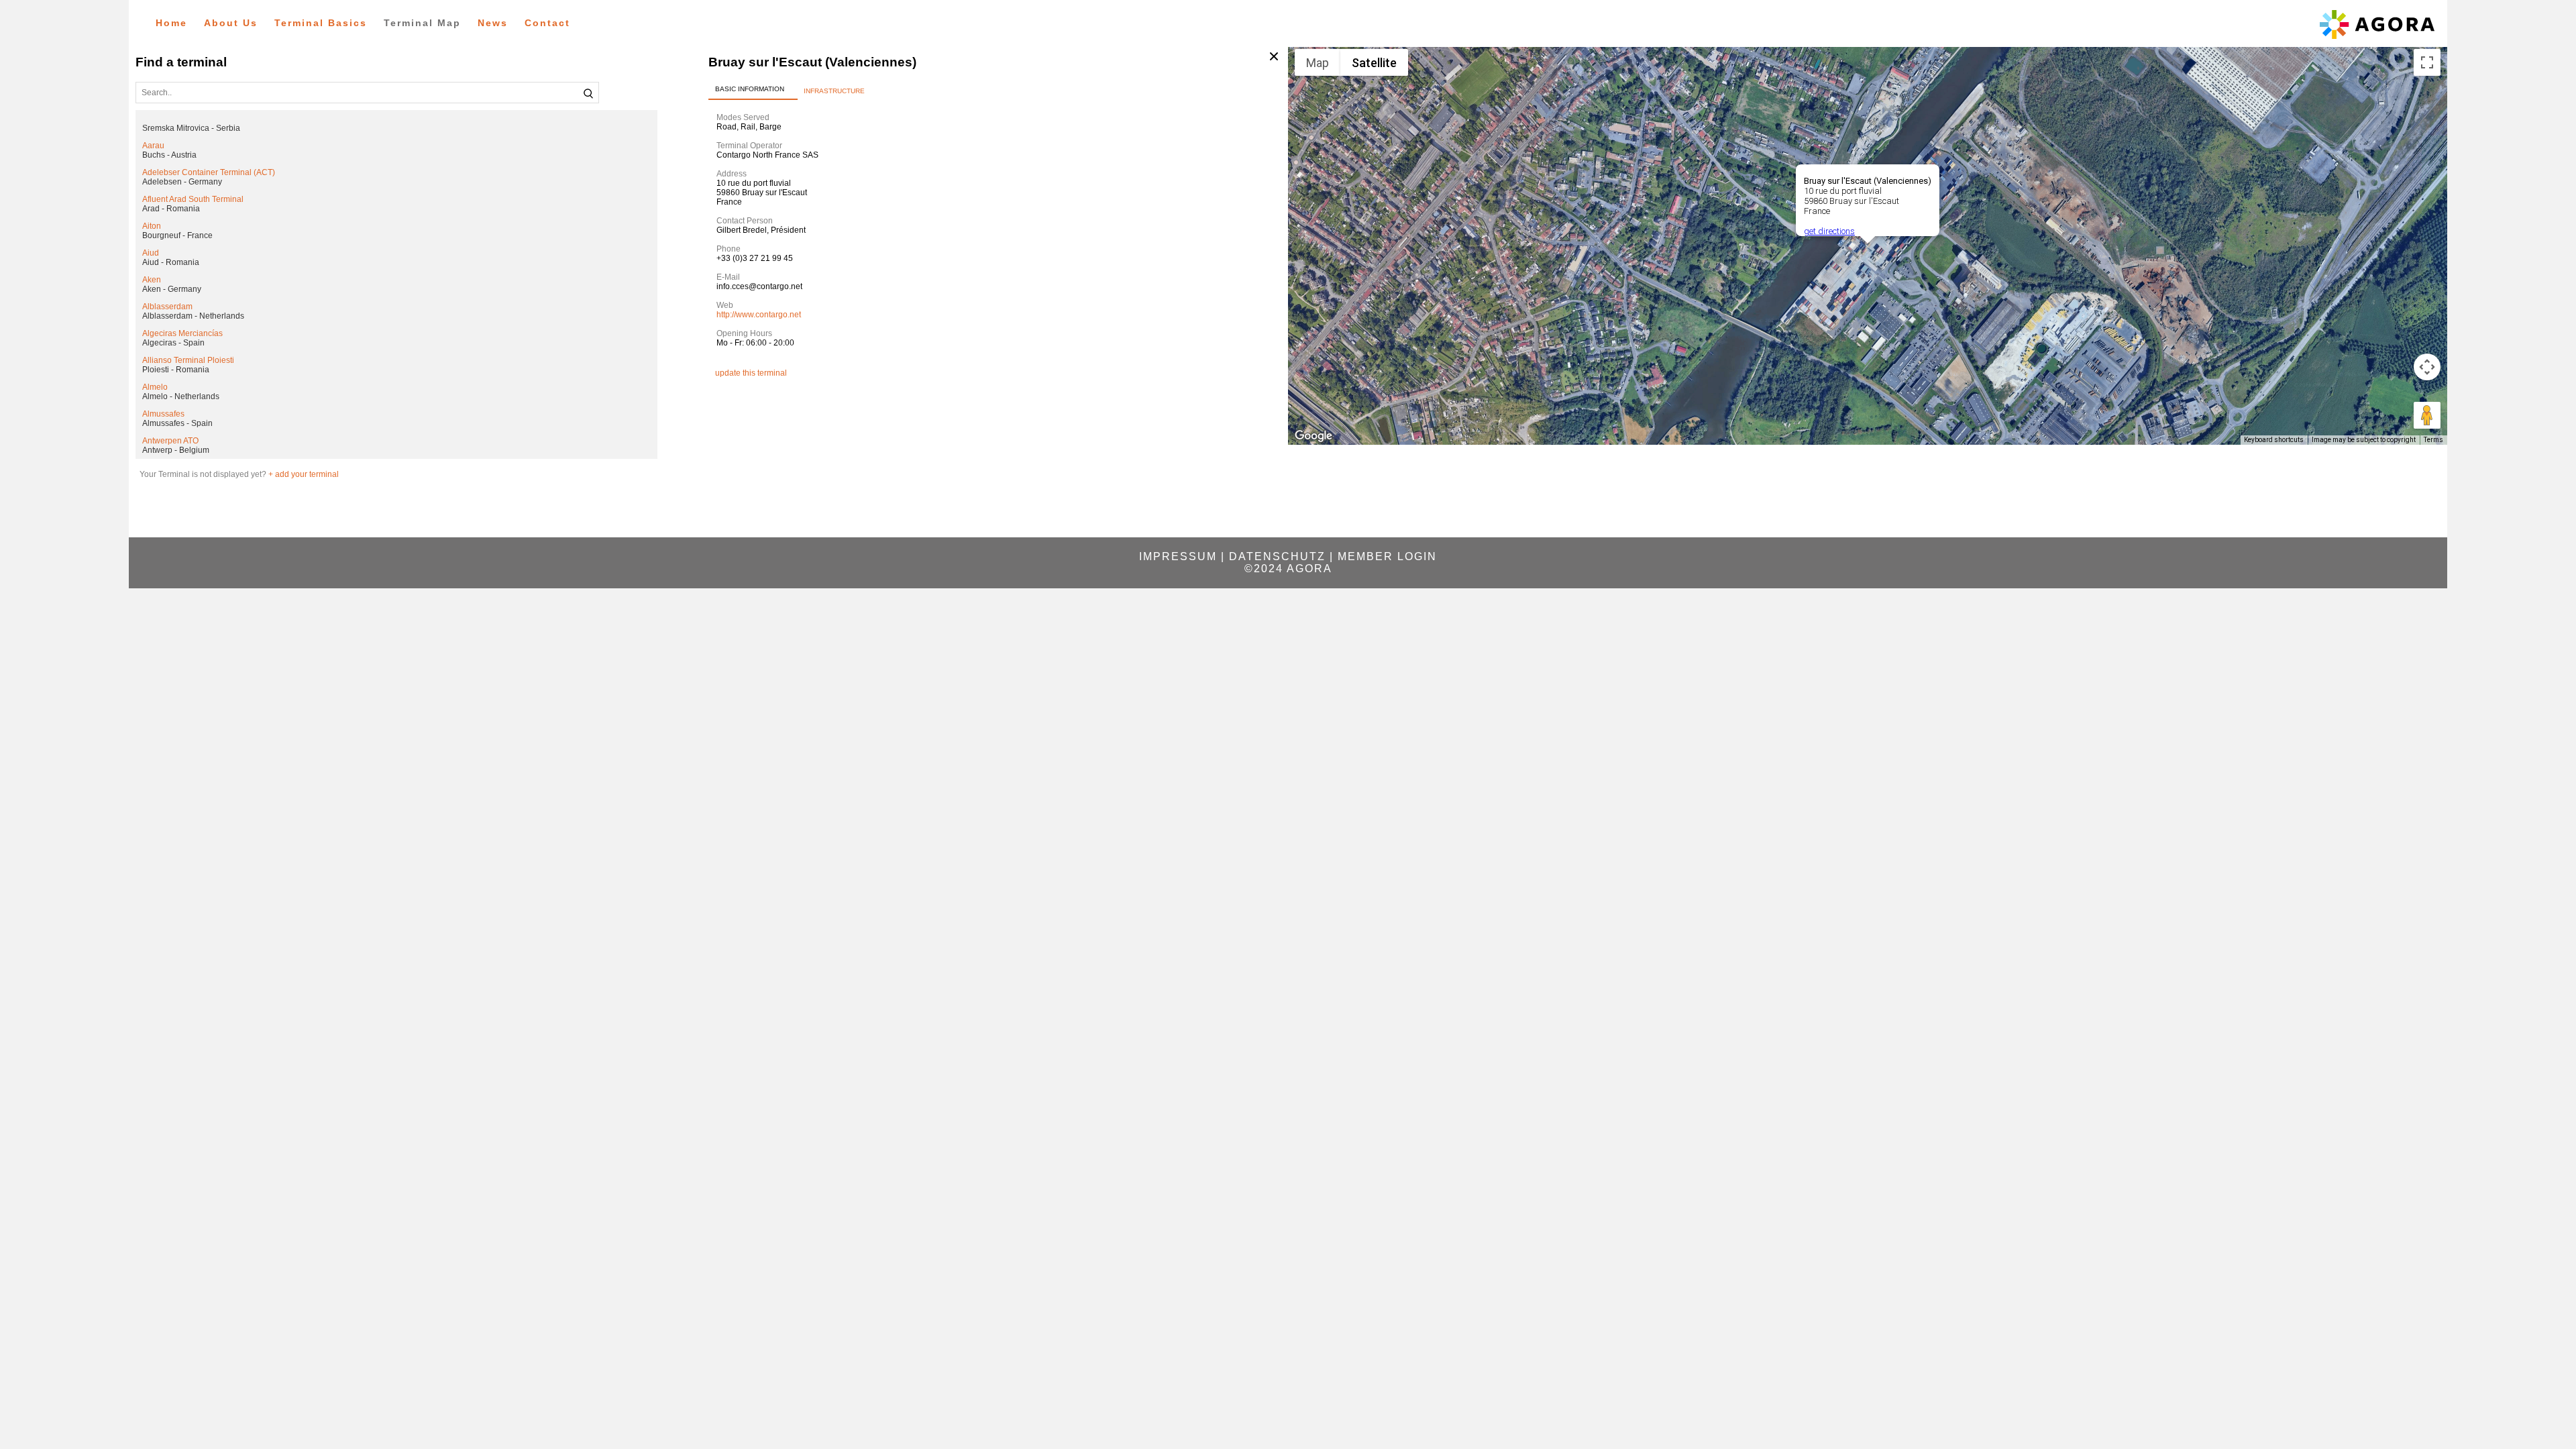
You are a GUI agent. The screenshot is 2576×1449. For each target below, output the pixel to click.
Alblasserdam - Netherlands (193, 316)
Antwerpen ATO (170, 441)
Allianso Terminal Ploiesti (188, 360)
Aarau (153, 146)
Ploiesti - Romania (176, 370)
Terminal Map (422, 23)
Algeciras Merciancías (182, 333)
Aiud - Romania (171, 262)
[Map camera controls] (2427, 367)
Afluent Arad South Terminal (193, 199)
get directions (1829, 231)
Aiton (152, 226)
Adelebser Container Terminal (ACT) (209, 172)
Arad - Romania (171, 209)
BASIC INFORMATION (750, 89)
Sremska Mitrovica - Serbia (191, 128)
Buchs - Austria (169, 155)
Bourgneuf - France (177, 235)
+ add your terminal (304, 474)
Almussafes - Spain (177, 423)
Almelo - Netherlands (181, 396)
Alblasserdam (167, 307)
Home (171, 23)
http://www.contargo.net (759, 315)
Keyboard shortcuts (2274, 440)
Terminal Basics (321, 23)
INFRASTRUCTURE (834, 91)
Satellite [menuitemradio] (1374, 63)
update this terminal (751, 373)
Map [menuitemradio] (1318, 63)
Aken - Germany (172, 289)
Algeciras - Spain (173, 343)
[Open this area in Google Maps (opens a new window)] (1313, 436)
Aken (152, 280)
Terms (2433, 440)
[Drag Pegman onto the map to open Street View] (2427, 415)
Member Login (1387, 556)
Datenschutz (1277, 556)
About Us (231, 23)
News (493, 23)
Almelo (155, 387)
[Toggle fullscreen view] (2427, 62)
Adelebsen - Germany (182, 182)
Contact (547, 23)
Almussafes (163, 414)
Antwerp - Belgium (176, 450)
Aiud (151, 253)
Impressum (1178, 556)
